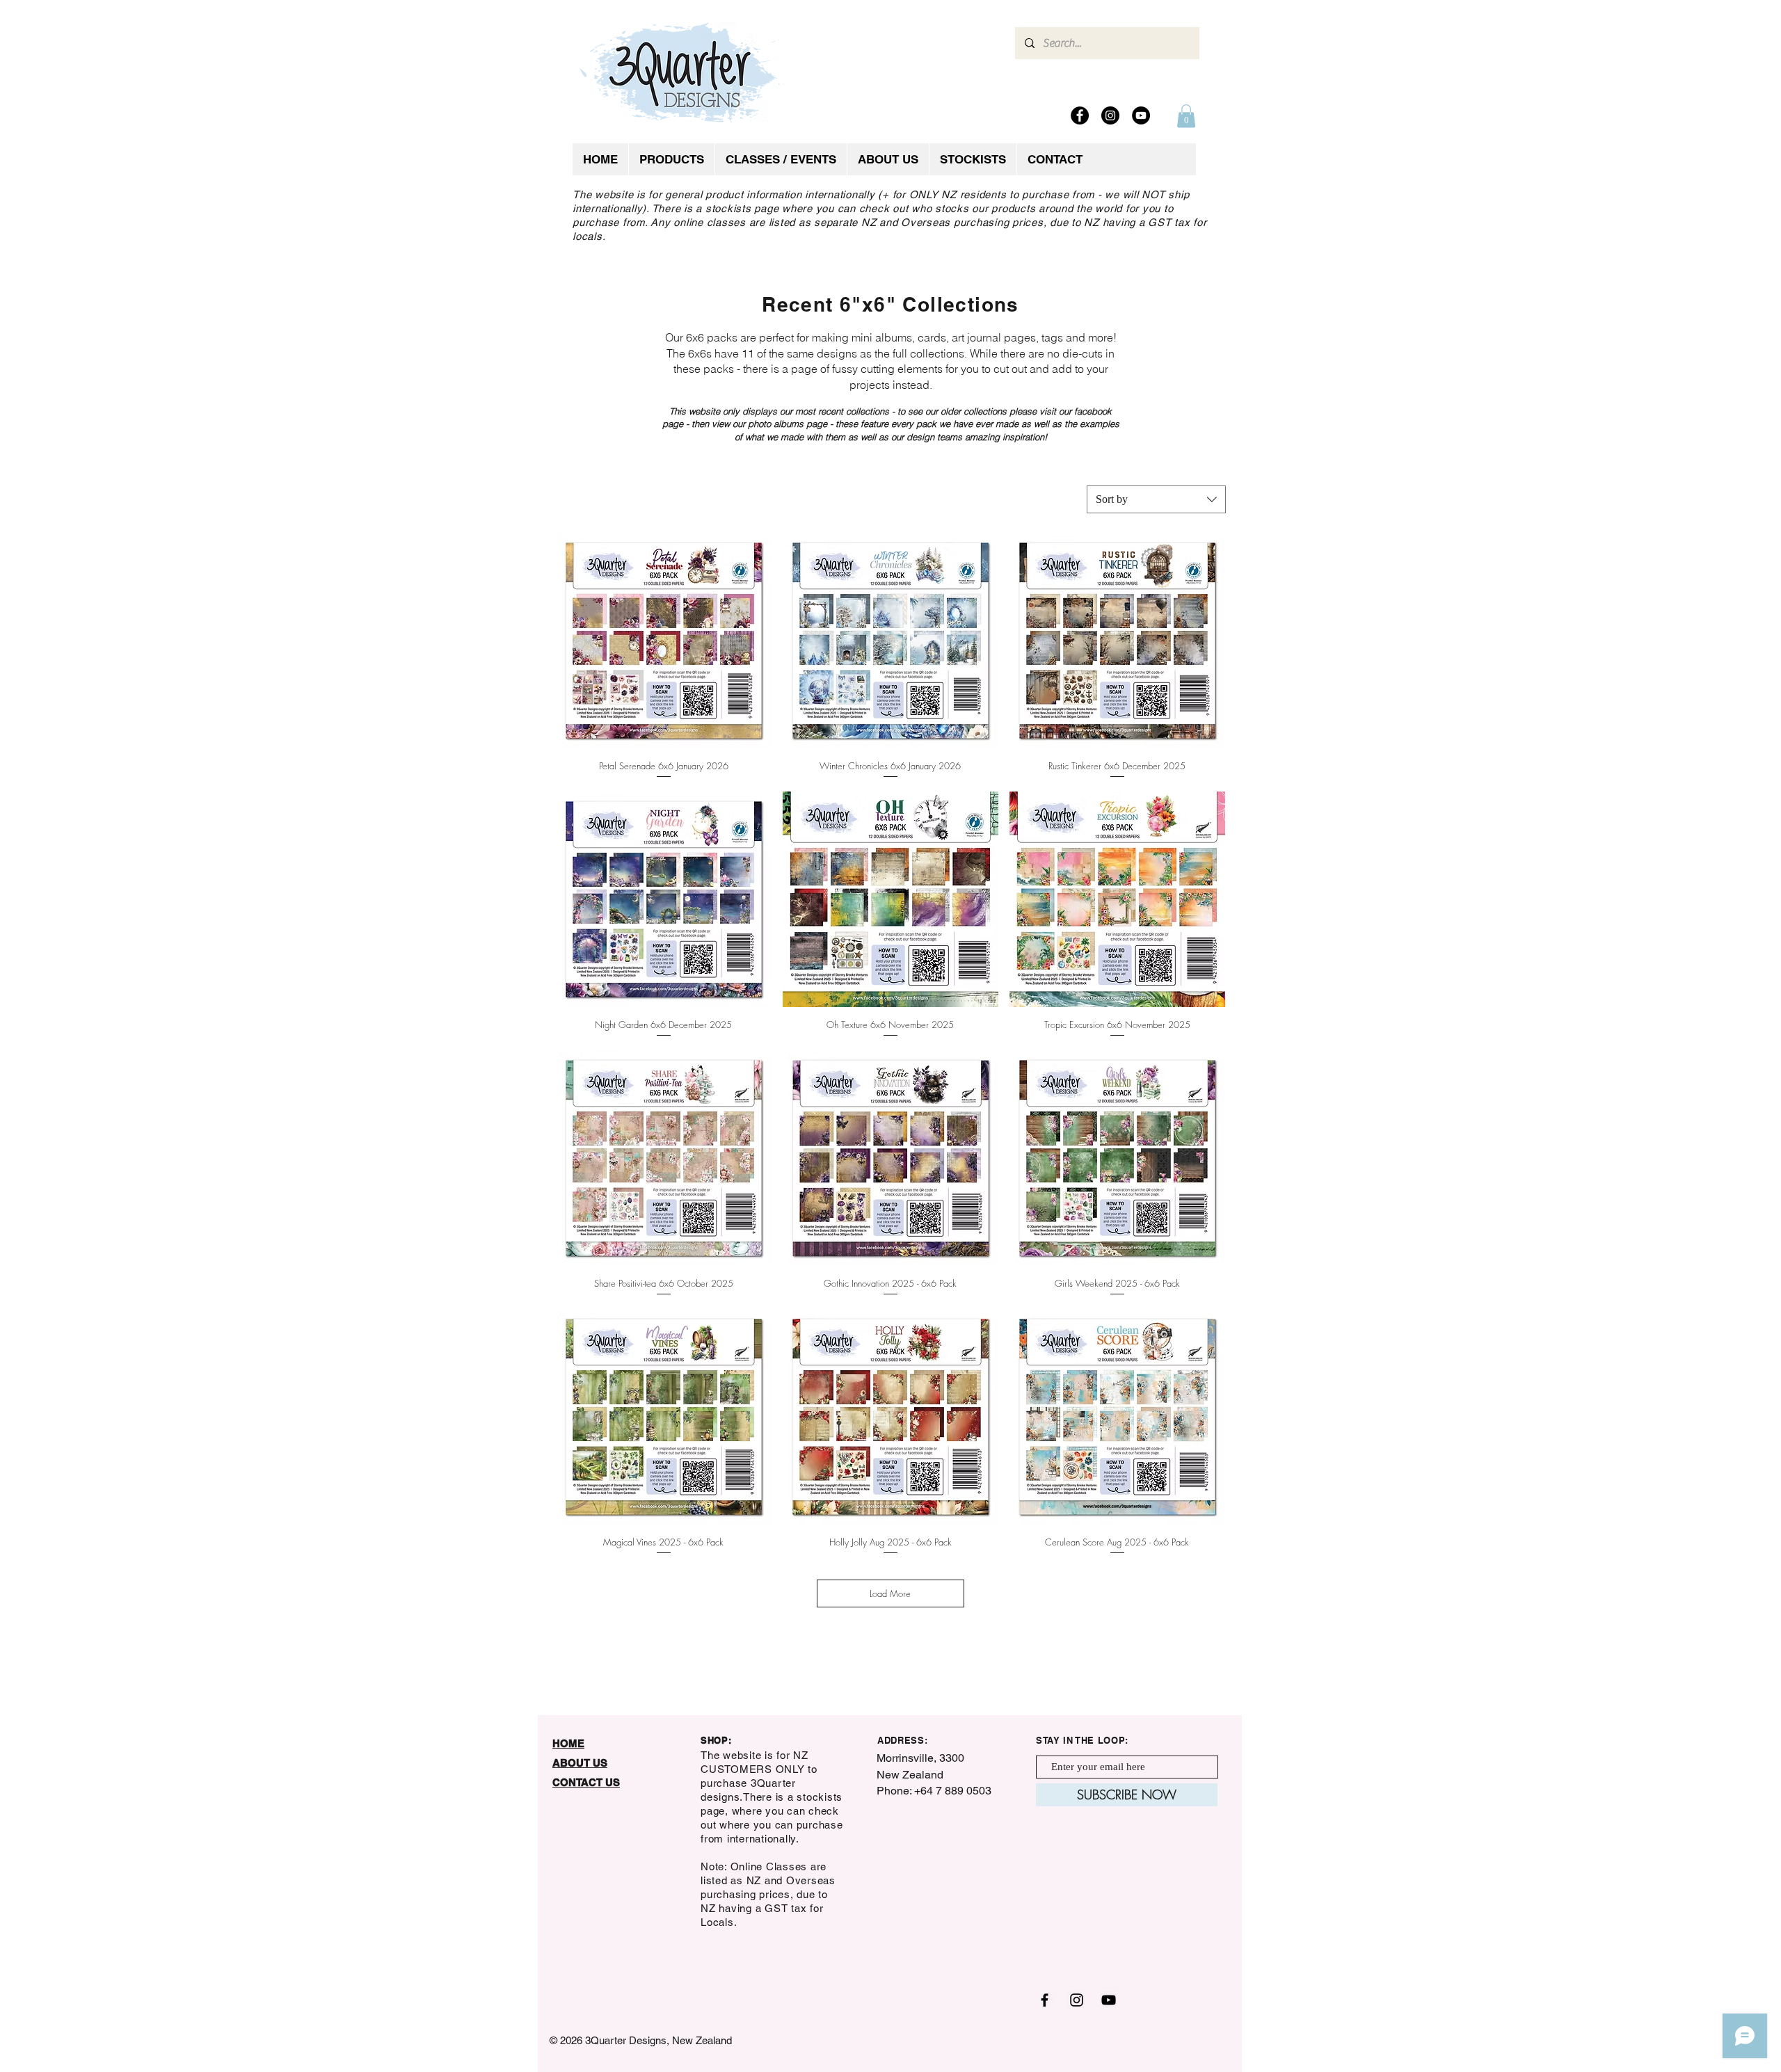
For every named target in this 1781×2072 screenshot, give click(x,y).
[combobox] (1156, 499)
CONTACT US (586, 1782)
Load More (890, 1593)
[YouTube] (1141, 115)
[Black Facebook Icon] (1045, 2000)
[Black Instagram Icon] (1077, 2000)
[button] (1186, 116)
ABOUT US (580, 1763)
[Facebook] (1080, 115)
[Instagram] (1110, 115)
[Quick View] (664, 641)
